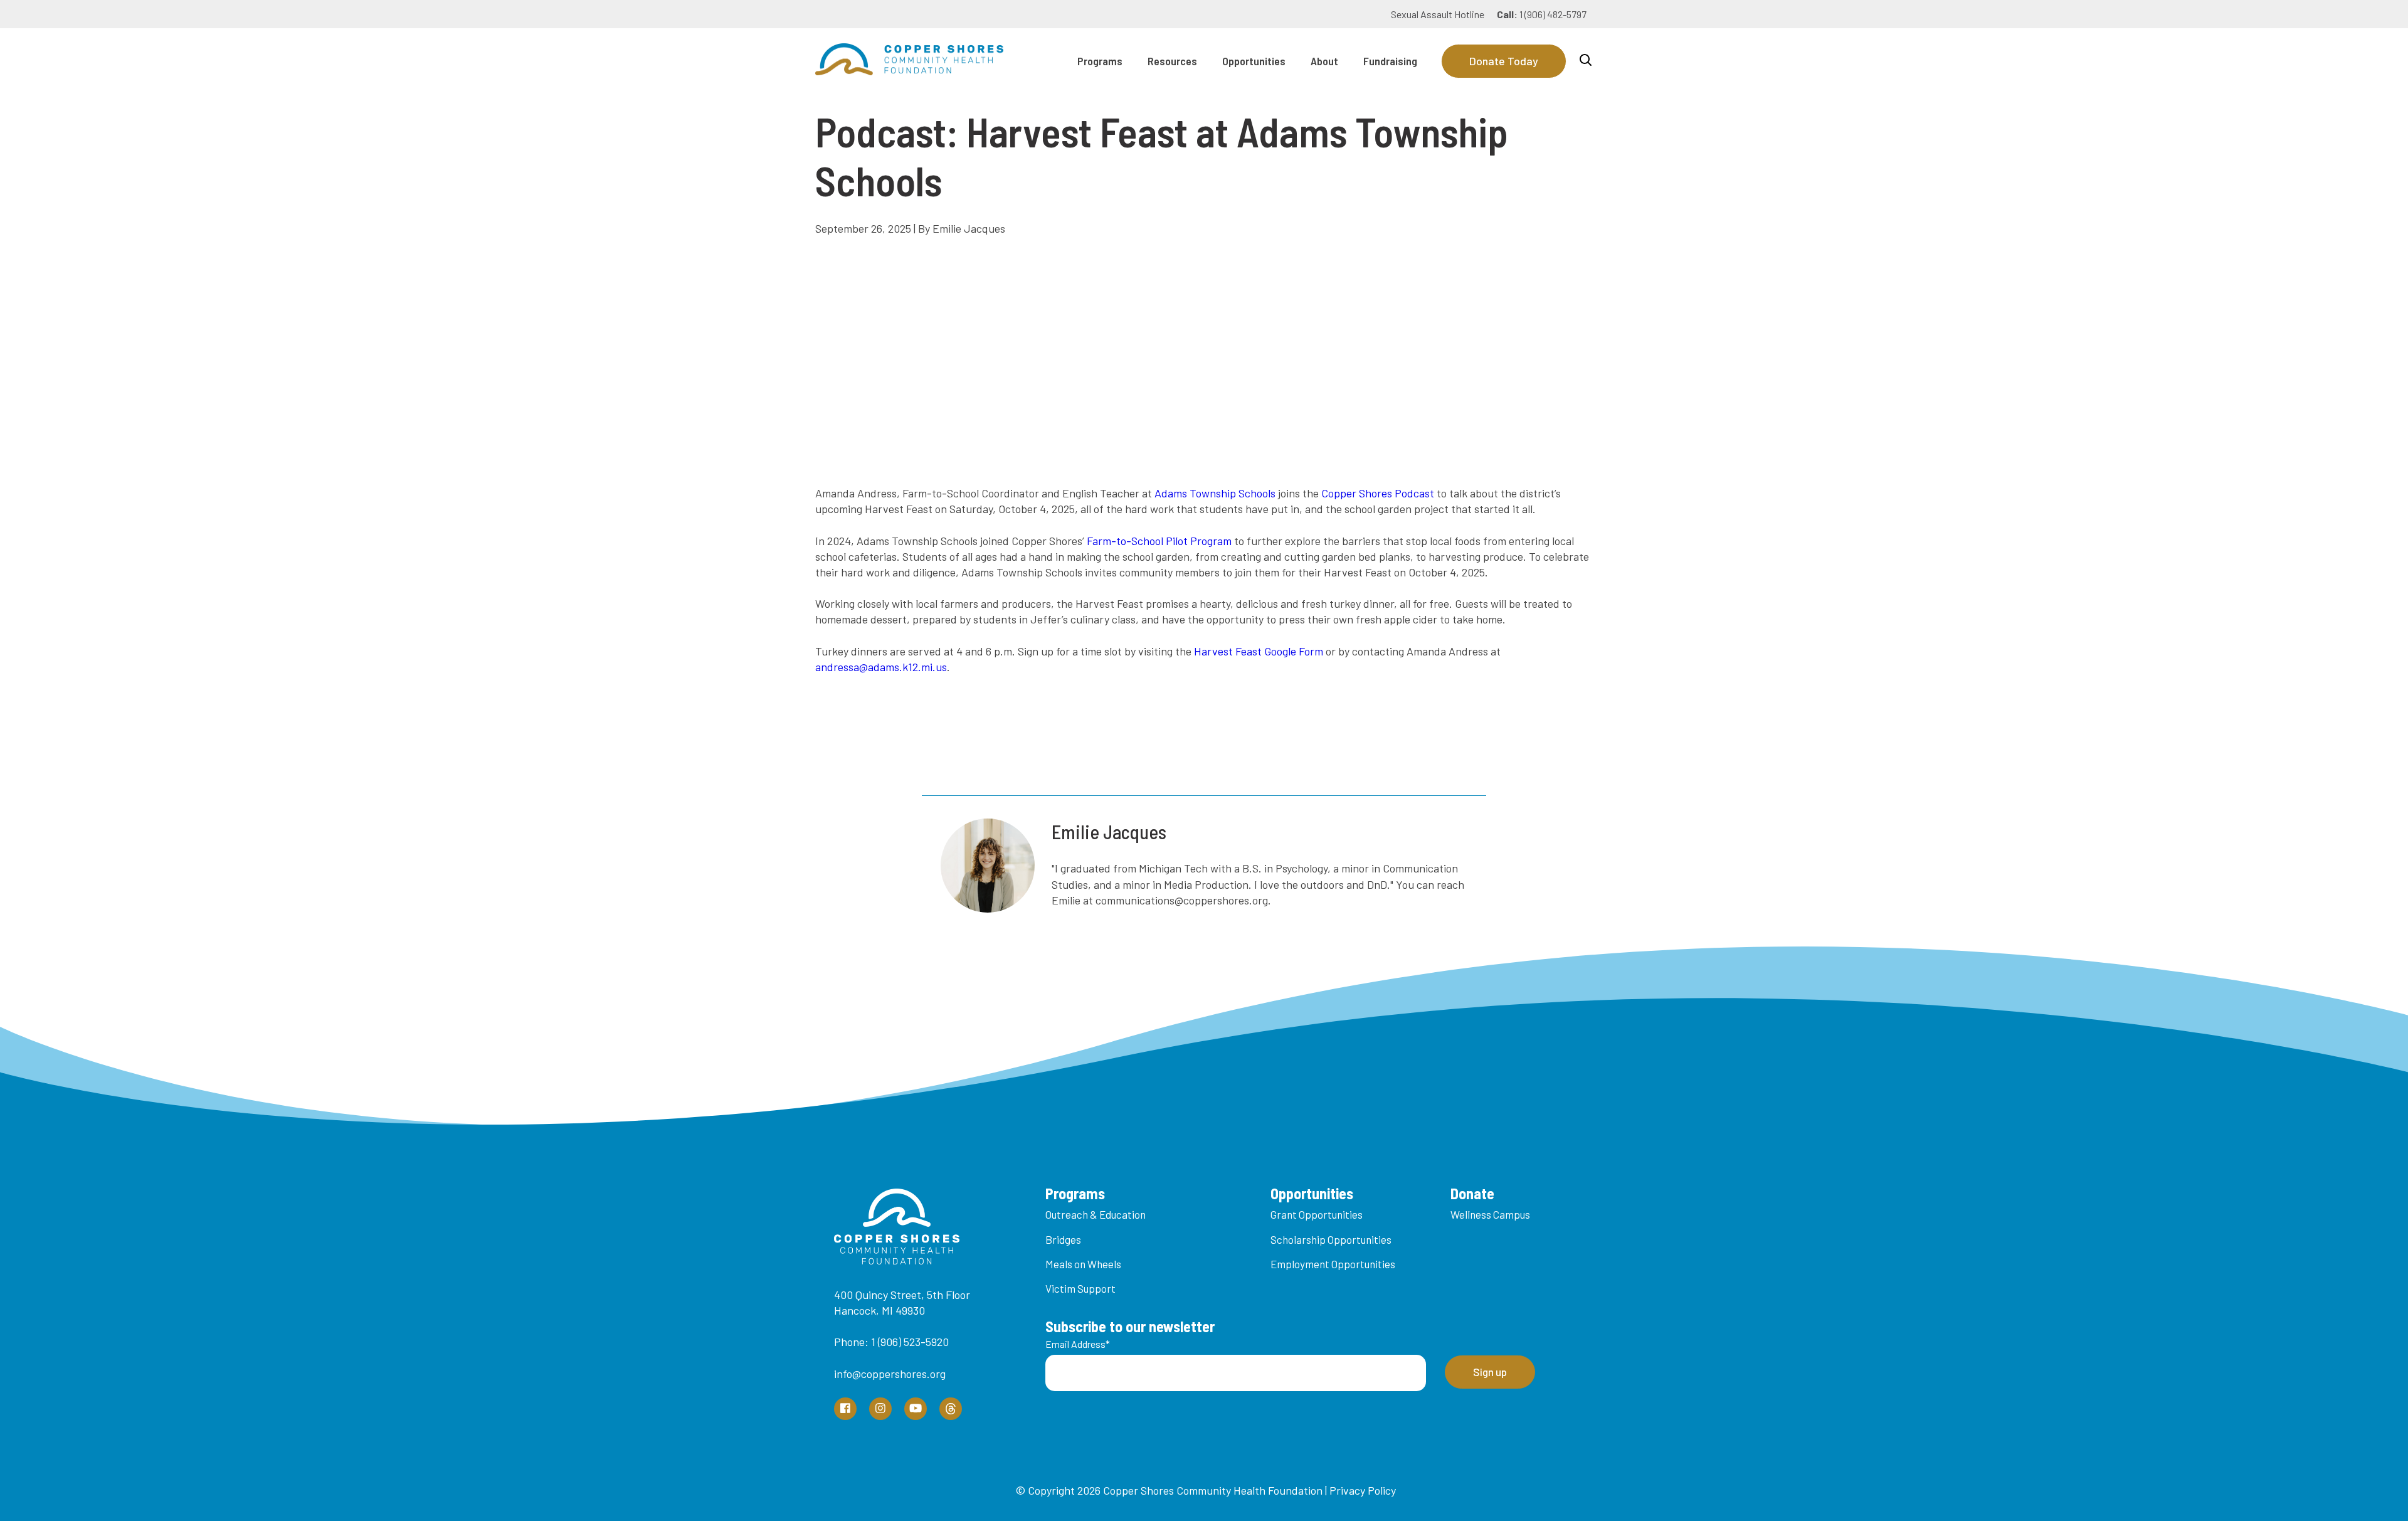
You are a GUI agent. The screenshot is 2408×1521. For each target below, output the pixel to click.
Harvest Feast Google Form (1259, 651)
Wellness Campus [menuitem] (1490, 1214)
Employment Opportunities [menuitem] (1333, 1264)
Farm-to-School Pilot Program (1159, 541)
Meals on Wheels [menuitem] (1083, 1264)
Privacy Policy (1363, 1490)
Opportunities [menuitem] (1254, 61)
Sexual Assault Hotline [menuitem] (1438, 14)
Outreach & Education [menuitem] (1096, 1214)
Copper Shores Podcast (1378, 493)
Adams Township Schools (1215, 493)
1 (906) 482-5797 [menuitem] (1542, 14)
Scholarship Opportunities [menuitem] (1331, 1239)
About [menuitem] (1324, 61)
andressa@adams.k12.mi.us (881, 667)
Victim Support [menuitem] (1080, 1288)
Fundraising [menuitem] (1390, 61)
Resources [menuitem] (1172, 61)
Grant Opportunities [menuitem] (1317, 1214)
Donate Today (1504, 61)
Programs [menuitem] (1100, 61)
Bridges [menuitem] (1063, 1239)
